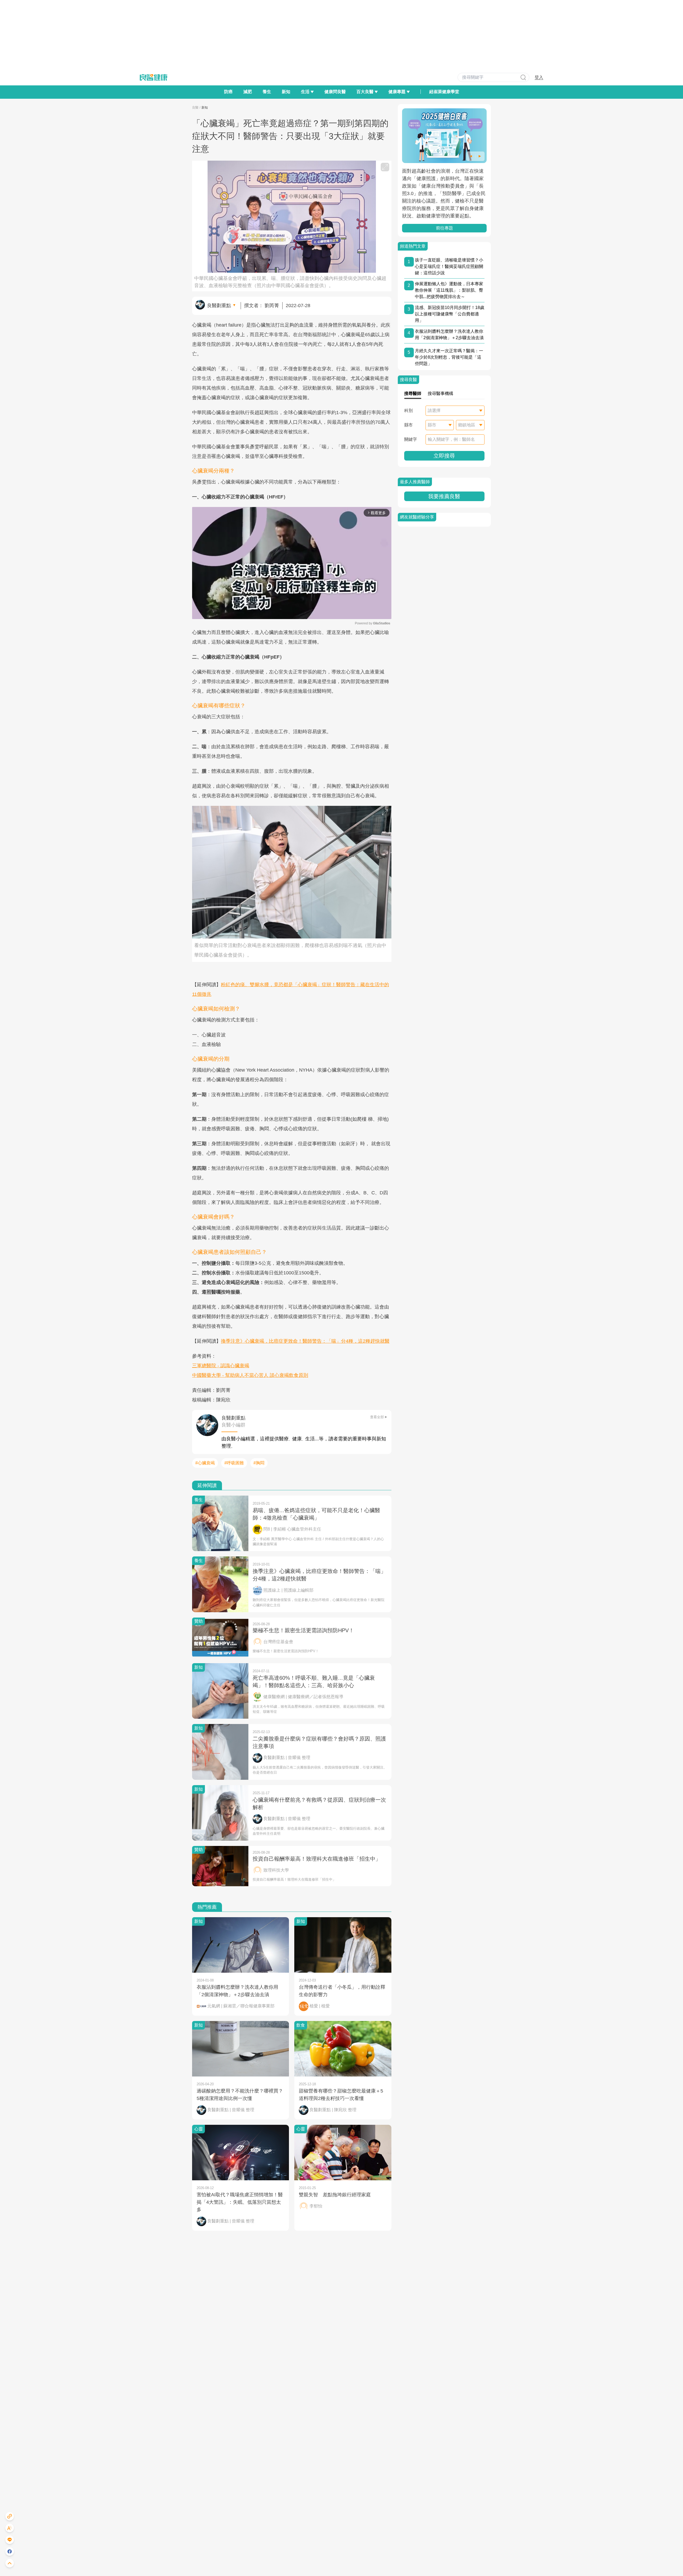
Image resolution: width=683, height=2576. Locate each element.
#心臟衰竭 (205, 1463)
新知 (286, 92)
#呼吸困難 (234, 1463)
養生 (267, 92)
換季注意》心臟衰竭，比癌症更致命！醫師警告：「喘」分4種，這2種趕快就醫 (305, 1341)
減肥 (248, 92)
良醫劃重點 (219, 306)
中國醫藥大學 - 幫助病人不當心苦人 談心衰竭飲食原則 (250, 1375)
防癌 (228, 92)
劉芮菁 (272, 306)
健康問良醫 (335, 92)
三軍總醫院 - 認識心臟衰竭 (221, 1366)
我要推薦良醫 (444, 496)
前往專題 (444, 228)
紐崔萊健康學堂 (444, 92)
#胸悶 (259, 1463)
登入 (539, 77)
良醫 (195, 108)
